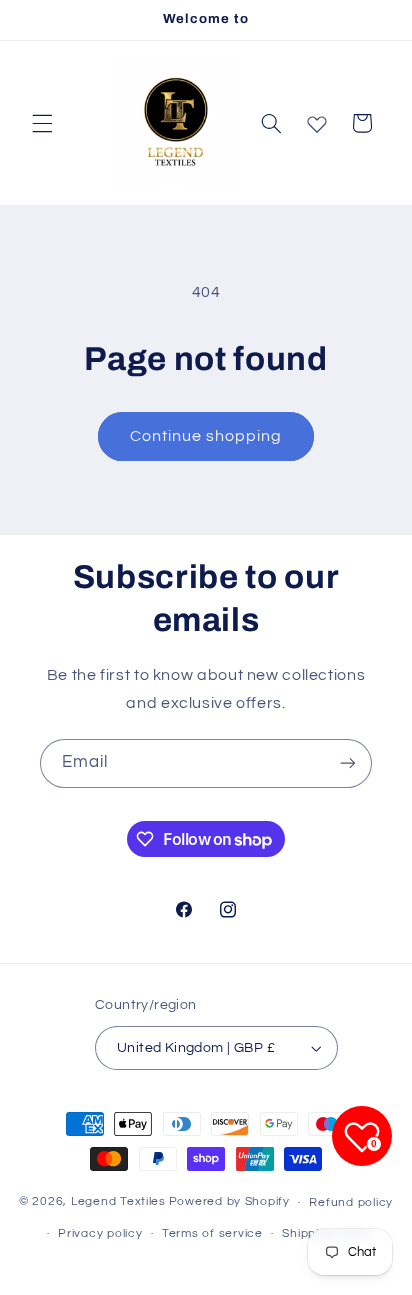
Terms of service (212, 1233)
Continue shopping (206, 436)
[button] (42, 123)
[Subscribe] (348, 763)
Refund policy (351, 1202)
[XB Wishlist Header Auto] (317, 120)
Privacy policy (100, 1233)
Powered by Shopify (229, 1202)
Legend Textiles (118, 1202)
